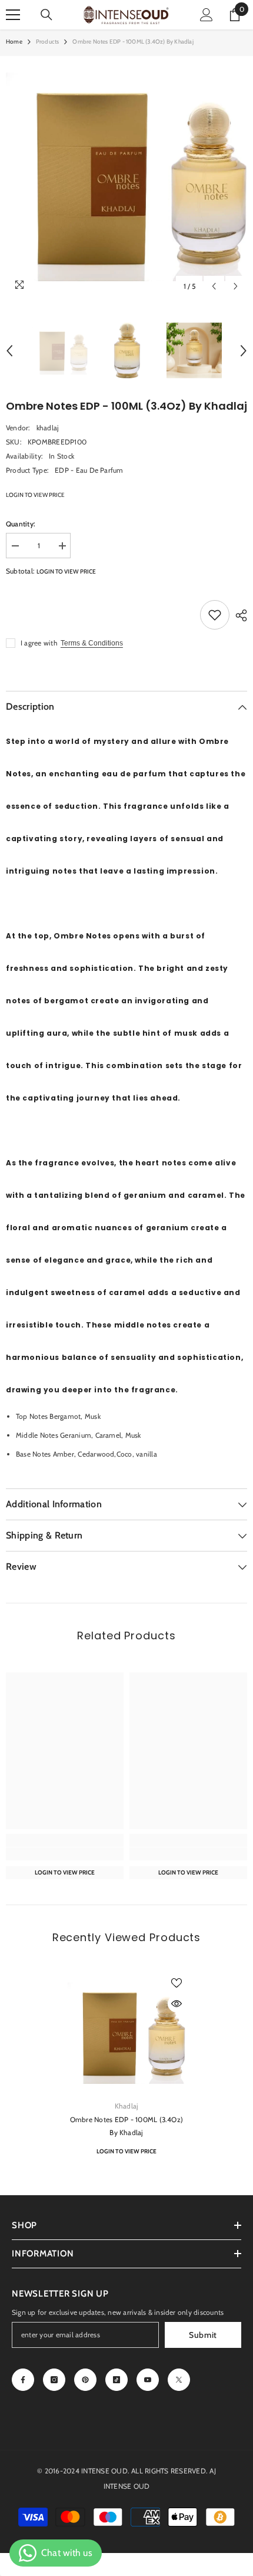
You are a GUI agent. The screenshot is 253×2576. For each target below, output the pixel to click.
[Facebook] (23, 2380)
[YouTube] (148, 2380)
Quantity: (21, 524)
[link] (65, 1854)
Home (14, 42)
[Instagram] (54, 2380)
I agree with (39, 643)
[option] (126, 177)
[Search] (46, 15)
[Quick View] (177, 2004)
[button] (214, 286)
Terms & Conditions (92, 643)
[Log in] (207, 15)
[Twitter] (179, 2380)
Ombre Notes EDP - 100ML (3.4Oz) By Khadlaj (126, 2126)
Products (48, 42)
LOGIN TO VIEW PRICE (35, 495)
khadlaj (48, 428)
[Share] (238, 615)
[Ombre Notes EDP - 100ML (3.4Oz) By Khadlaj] (126, 2033)
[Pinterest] (85, 2380)
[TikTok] (116, 2380)
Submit (203, 2335)
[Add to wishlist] (215, 615)
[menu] (13, 15)
